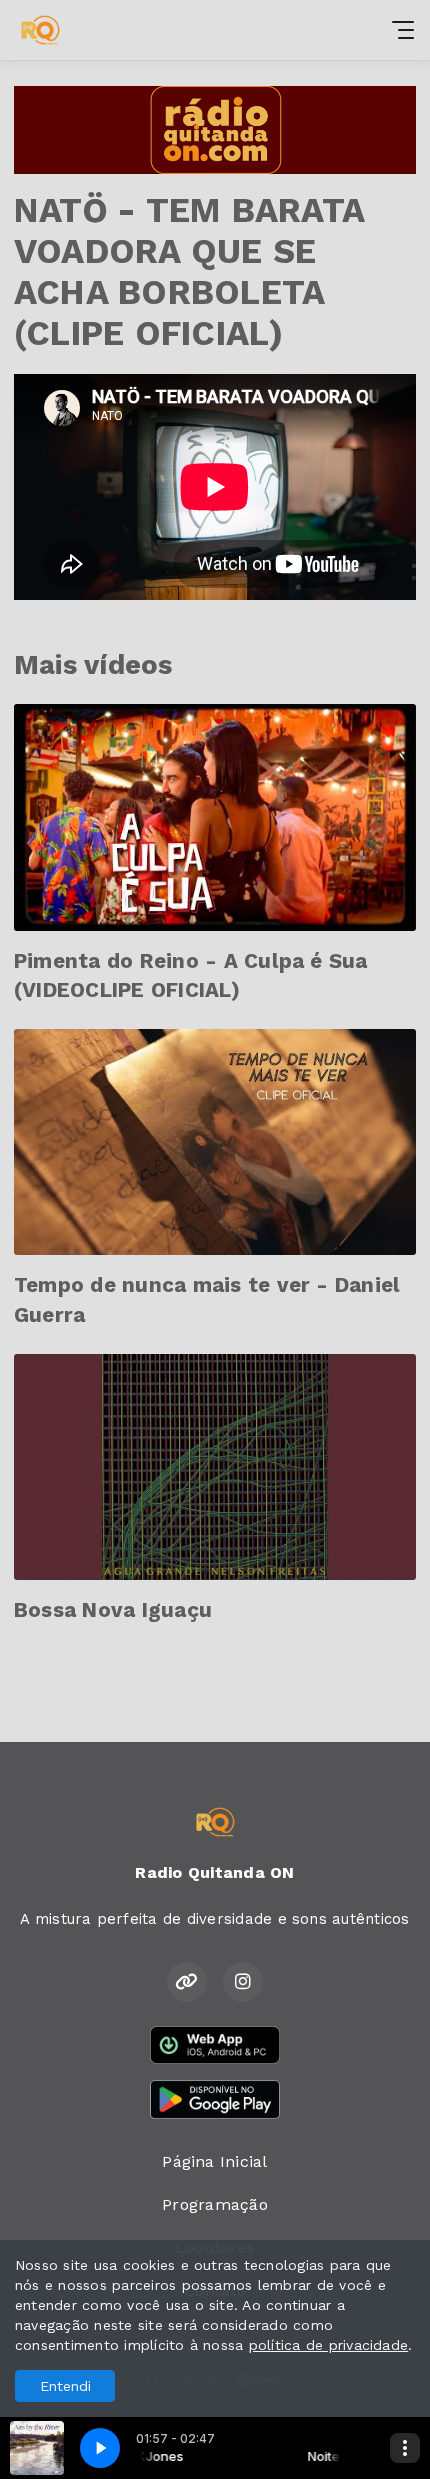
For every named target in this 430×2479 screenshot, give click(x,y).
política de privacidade (329, 2345)
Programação (215, 2204)
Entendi (65, 2386)
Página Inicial (214, 2161)
